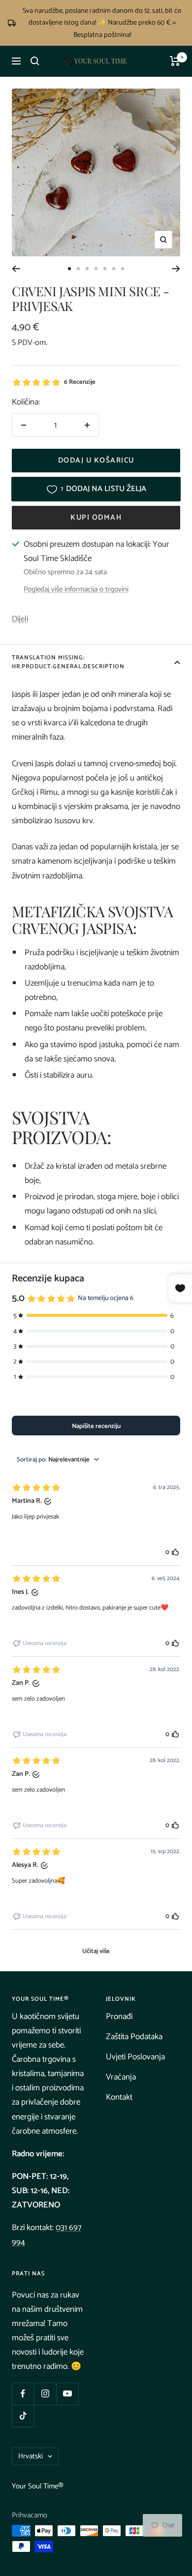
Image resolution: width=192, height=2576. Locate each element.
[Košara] (175, 61)
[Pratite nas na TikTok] (23, 2416)
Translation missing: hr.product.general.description (68, 662)
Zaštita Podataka (134, 2037)
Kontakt (119, 2097)
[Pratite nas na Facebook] (23, 2394)
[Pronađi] (35, 61)
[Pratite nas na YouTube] (67, 2394)
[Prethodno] (16, 269)
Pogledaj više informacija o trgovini (76, 590)
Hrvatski (31, 2456)
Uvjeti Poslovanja (135, 2057)
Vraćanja (121, 2077)
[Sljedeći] (176, 269)
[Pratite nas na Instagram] (45, 2394)
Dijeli (20, 619)
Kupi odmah (96, 517)
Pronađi (119, 2017)
